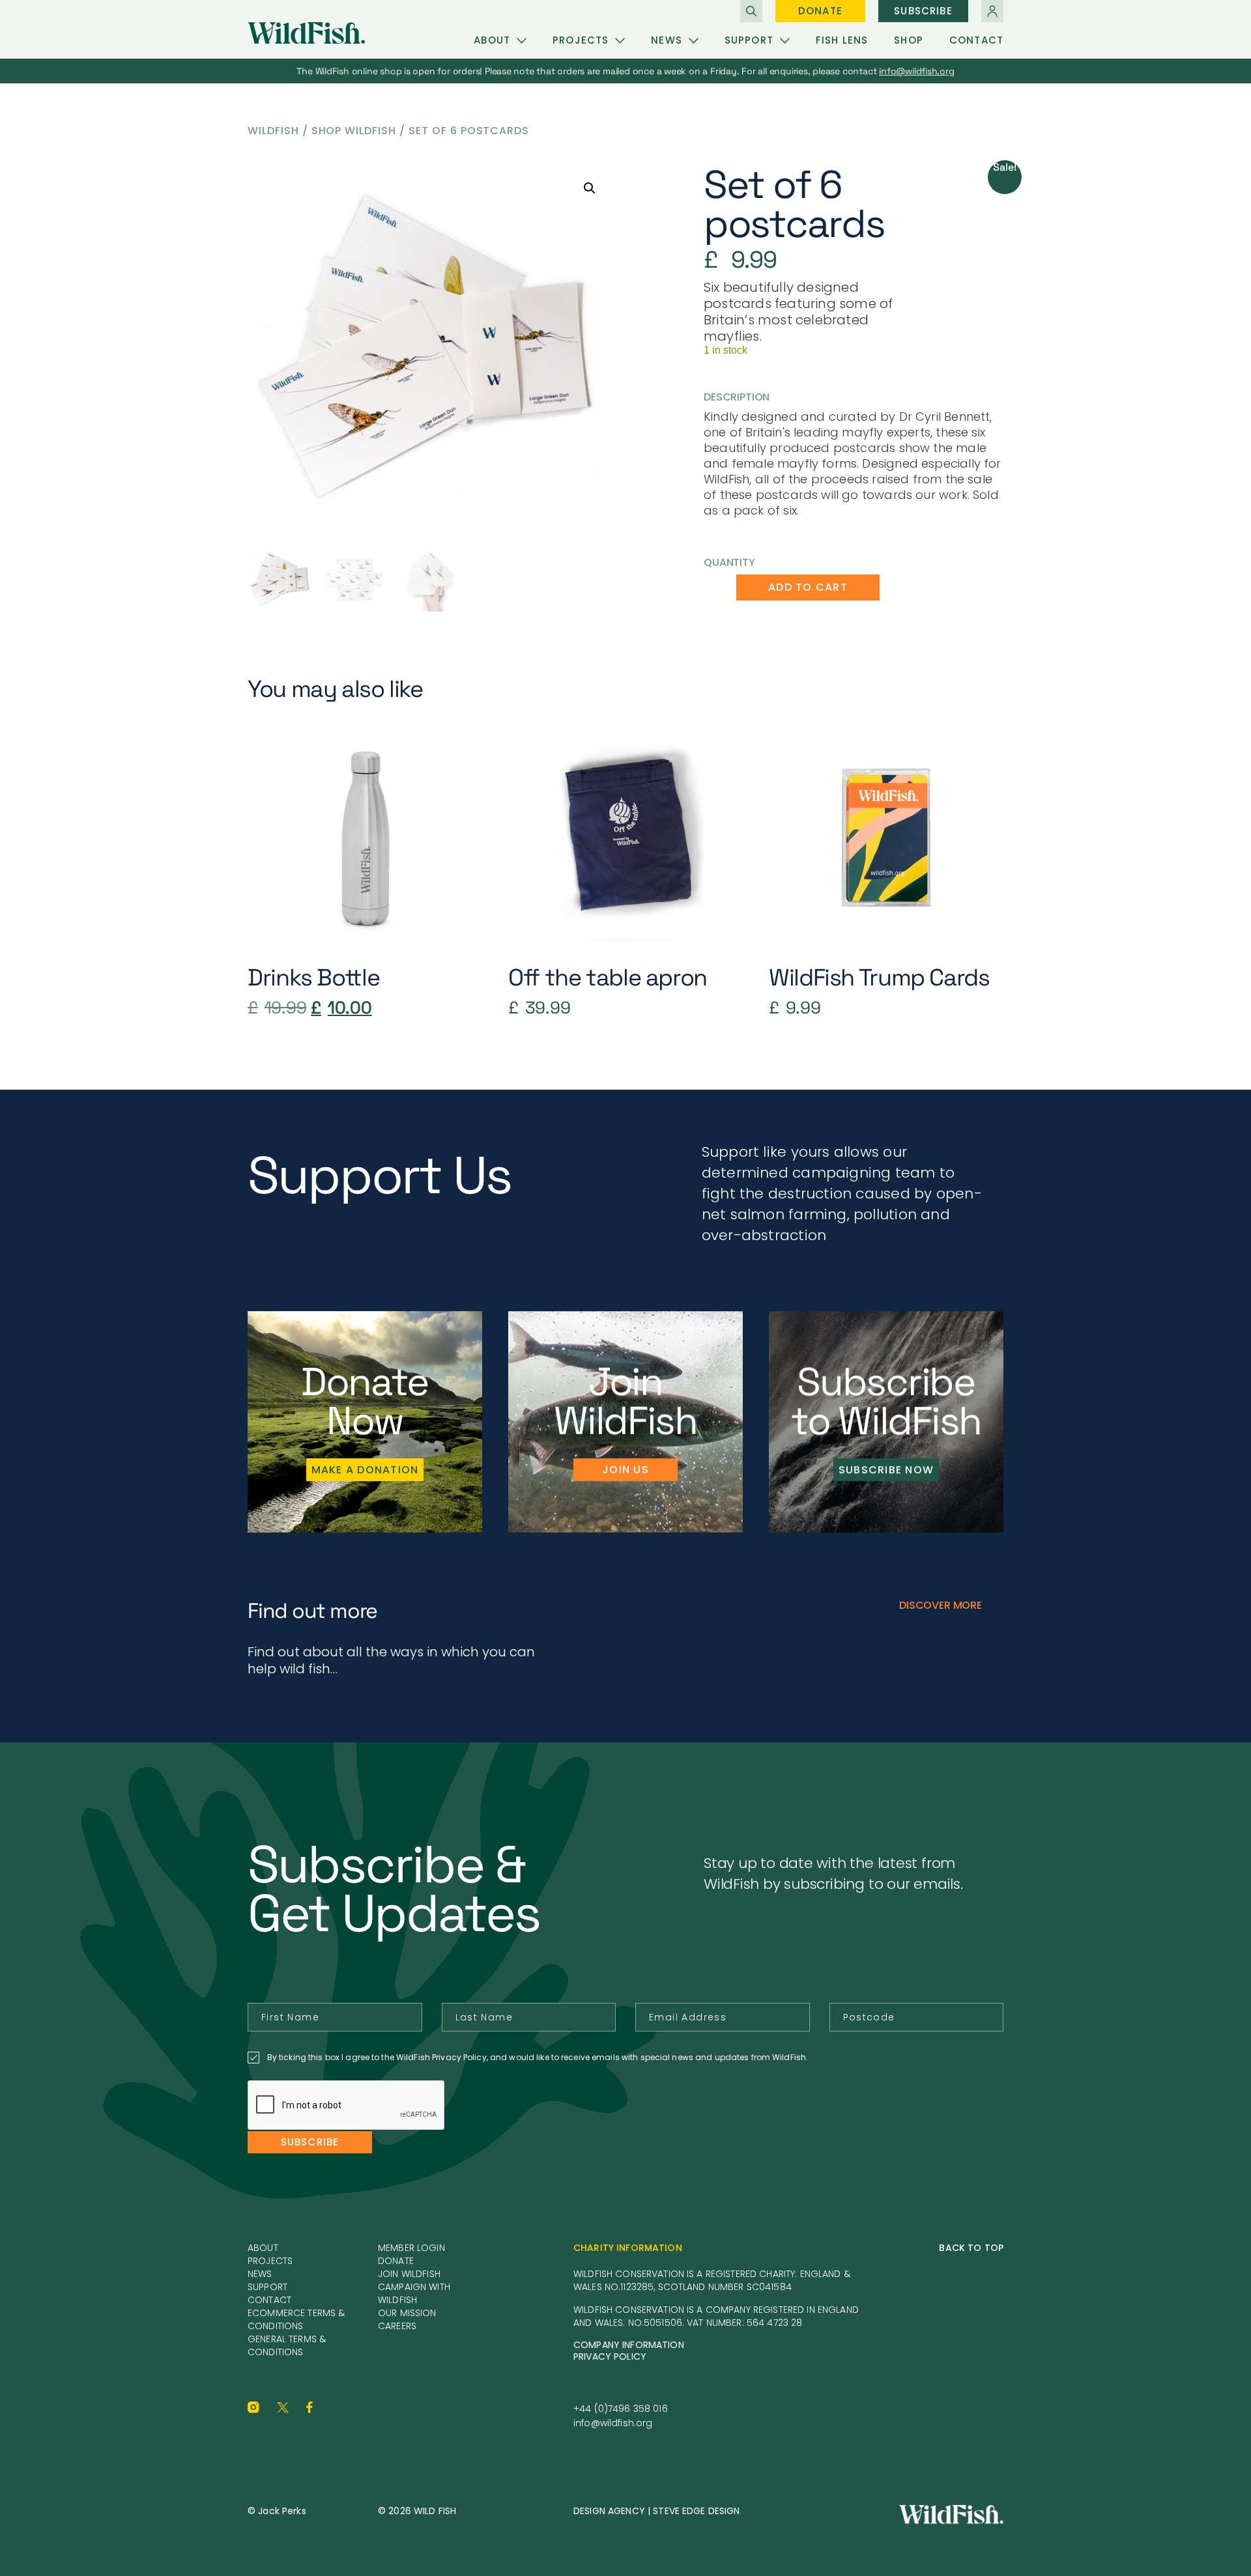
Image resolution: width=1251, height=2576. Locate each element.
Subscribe (923, 11)
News (667, 40)
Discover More (941, 1605)
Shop (909, 40)
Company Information (629, 2345)
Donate (820, 11)
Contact (976, 40)
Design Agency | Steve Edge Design (657, 2511)
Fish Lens (842, 40)
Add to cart (808, 587)
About (492, 40)
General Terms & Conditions (287, 2345)
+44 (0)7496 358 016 (621, 2409)
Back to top (971, 2248)
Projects (581, 40)
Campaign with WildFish (414, 2293)
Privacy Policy (610, 2357)
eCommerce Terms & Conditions (296, 2319)
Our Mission (407, 2313)
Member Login (411, 2248)
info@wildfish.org (613, 2423)
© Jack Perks (277, 2511)
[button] (590, 188)
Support (749, 40)
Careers (397, 2326)
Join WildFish (409, 2274)
